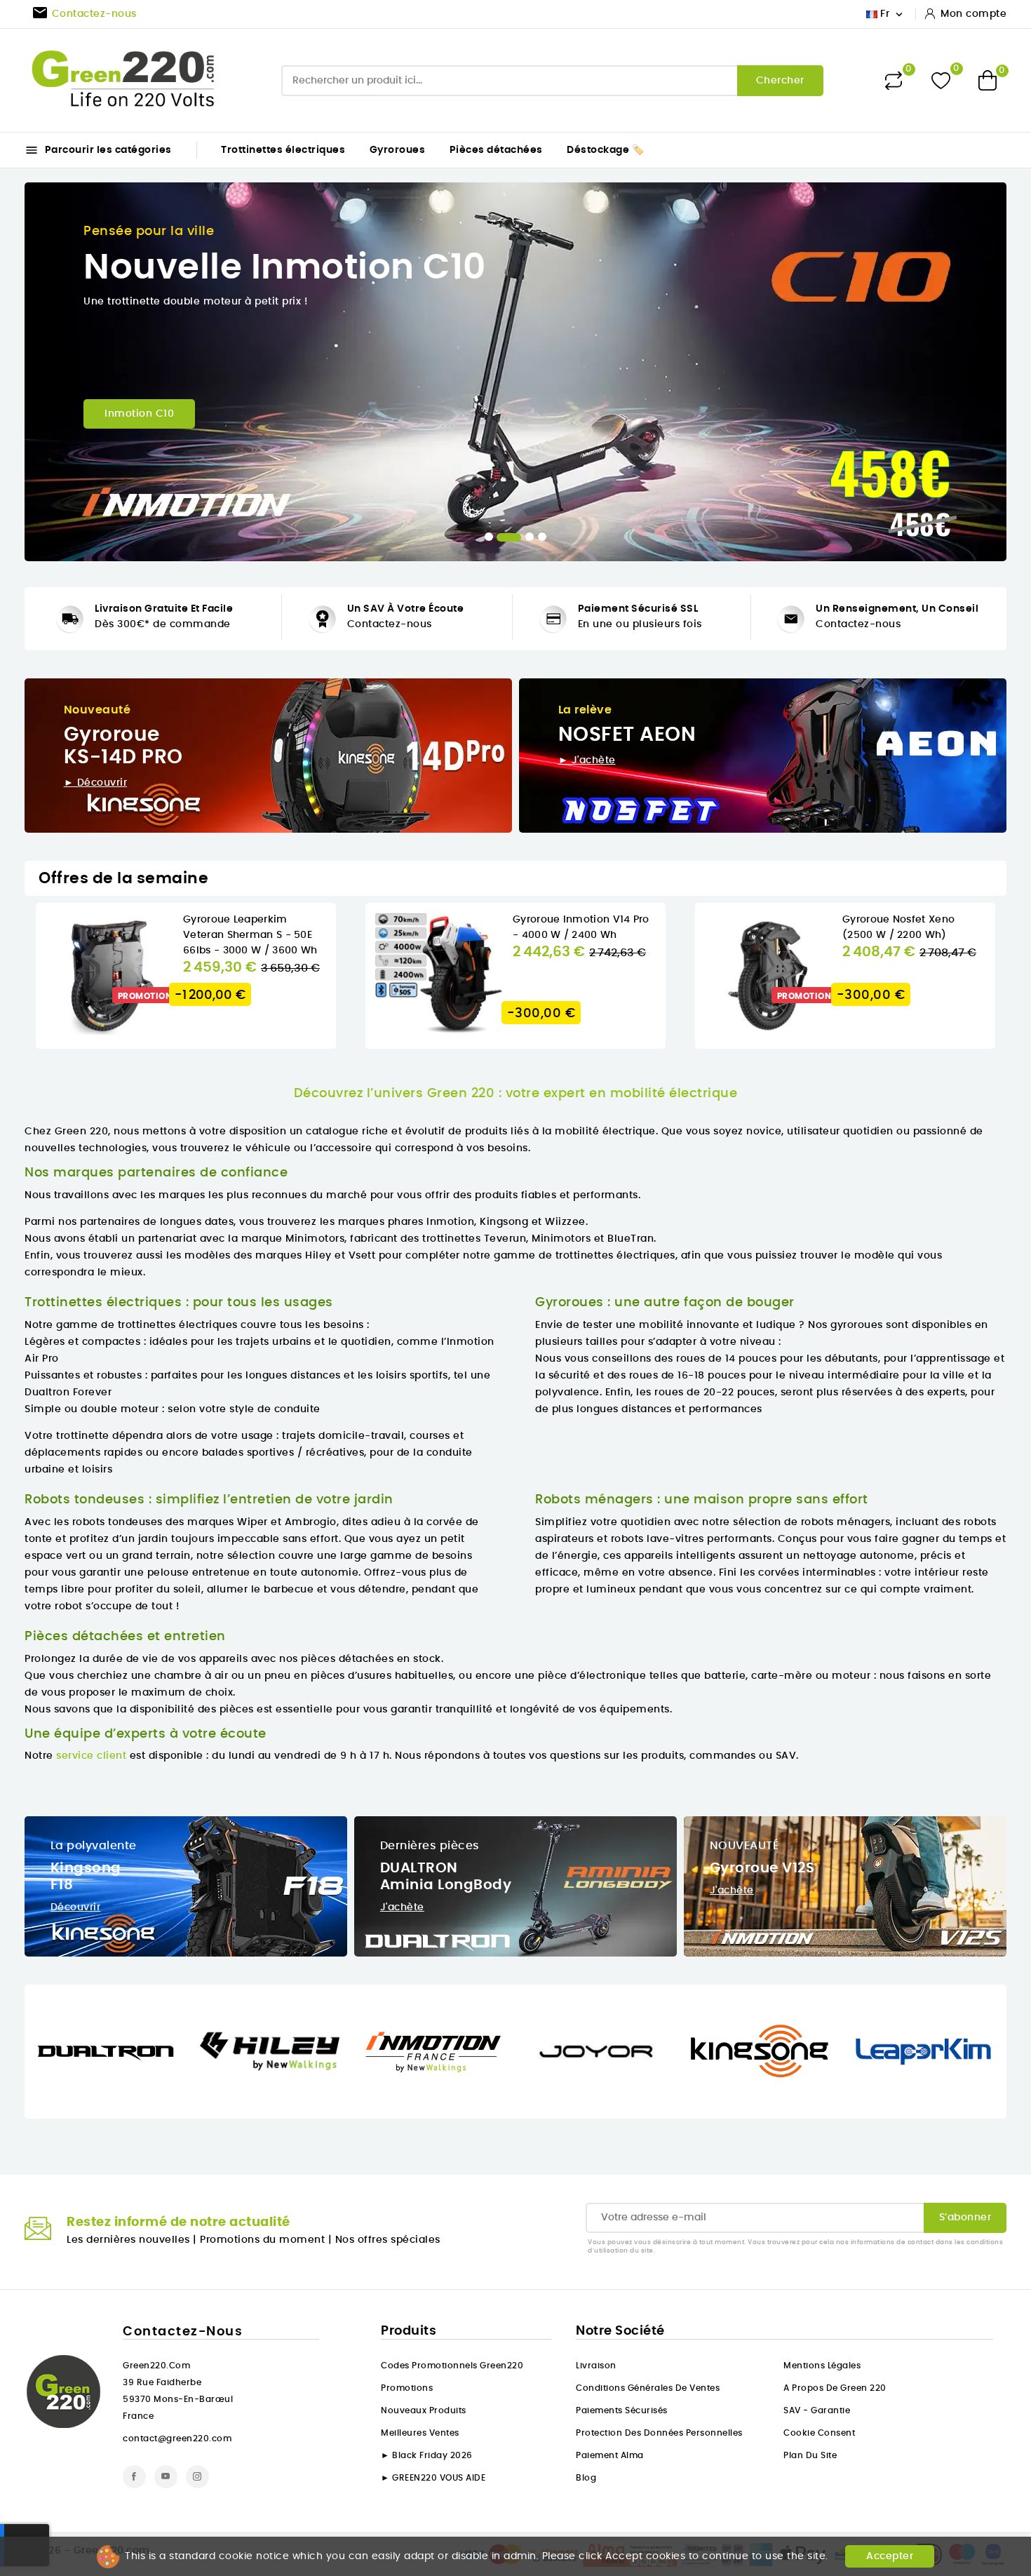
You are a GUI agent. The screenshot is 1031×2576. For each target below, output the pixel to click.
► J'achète (587, 760)
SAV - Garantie (817, 2410)
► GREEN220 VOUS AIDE (433, 2478)
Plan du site (810, 2455)
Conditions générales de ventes (648, 2388)
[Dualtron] (106, 2051)
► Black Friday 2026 (427, 2455)
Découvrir (76, 1907)
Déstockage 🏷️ (605, 150)
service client (91, 1756)
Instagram (197, 2477)
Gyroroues (398, 150)
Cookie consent (819, 2433)
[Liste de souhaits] (941, 80)
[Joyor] (597, 2051)
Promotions (407, 2388)
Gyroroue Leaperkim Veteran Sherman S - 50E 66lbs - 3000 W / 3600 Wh (250, 935)
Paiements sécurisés (622, 2410)
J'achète (402, 1907)
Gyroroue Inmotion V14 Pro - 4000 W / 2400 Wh (581, 927)
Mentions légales (822, 2366)
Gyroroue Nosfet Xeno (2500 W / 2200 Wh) (898, 927)
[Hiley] (270, 2051)
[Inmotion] (433, 2051)
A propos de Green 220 (835, 2388)
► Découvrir (96, 783)
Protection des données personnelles (659, 2433)
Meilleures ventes (420, 2433)
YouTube (166, 2477)
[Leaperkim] (923, 2051)
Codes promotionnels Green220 (452, 2366)
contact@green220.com (177, 2439)
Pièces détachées (496, 150)
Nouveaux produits (424, 2410)
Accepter (890, 2556)
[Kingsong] (760, 2051)
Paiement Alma (610, 2455)
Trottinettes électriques (283, 150)
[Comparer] (894, 81)
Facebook (134, 2477)
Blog (586, 2478)
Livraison (596, 2366)
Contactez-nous (390, 624)
